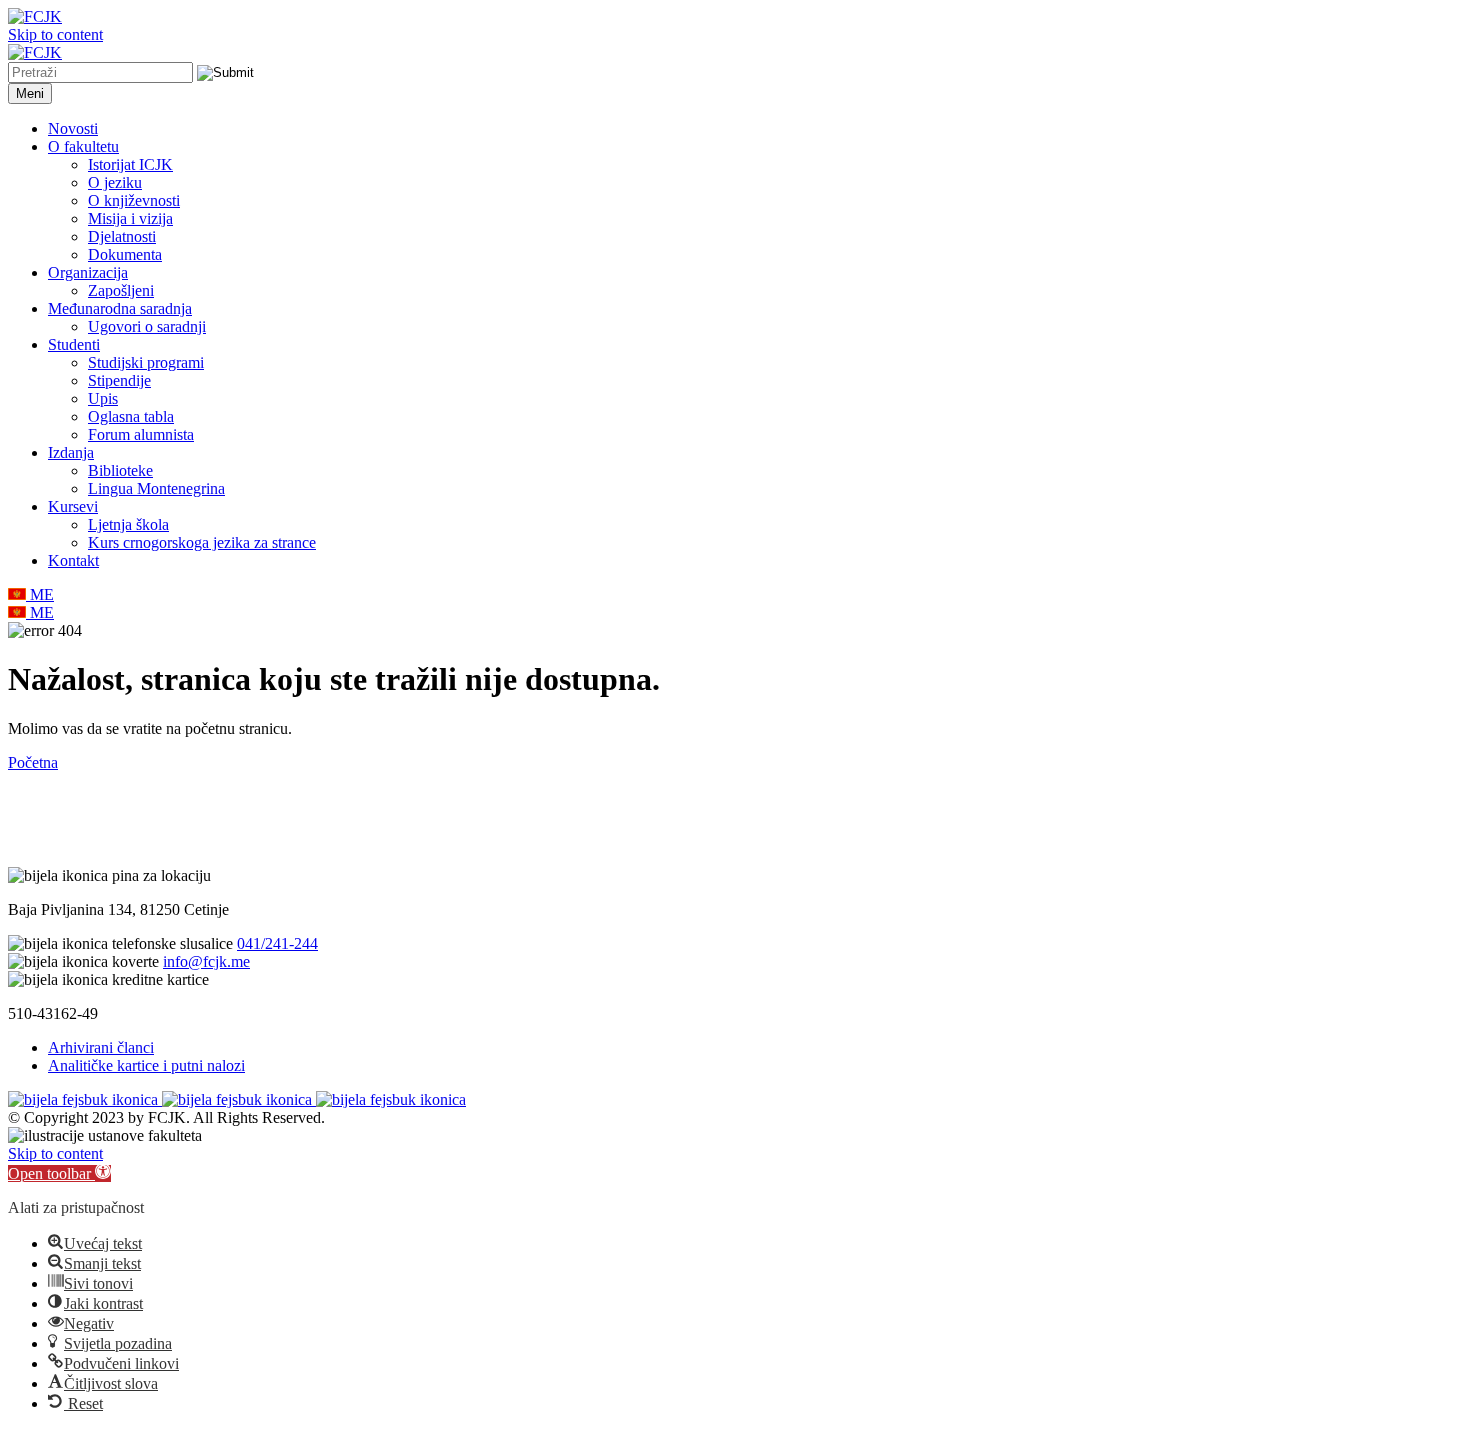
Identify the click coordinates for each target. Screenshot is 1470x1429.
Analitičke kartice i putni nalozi (146, 1065)
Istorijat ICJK (130, 164)
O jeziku (115, 182)
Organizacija (88, 272)
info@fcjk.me (206, 961)
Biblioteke (120, 470)
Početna (33, 762)
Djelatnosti (122, 236)
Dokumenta (125, 254)
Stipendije (119, 380)
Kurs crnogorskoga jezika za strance (202, 542)
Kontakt (73, 560)
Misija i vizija (130, 218)
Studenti (74, 344)
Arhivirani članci (101, 1047)
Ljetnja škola (128, 524)
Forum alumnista (141, 434)
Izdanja (71, 452)
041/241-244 (277, 943)
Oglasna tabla (131, 416)
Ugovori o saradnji (147, 326)
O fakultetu (83, 146)
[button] (59, 1173)
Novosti (73, 128)
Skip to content (55, 34)
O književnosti (134, 200)
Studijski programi (146, 362)
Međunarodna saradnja (120, 308)
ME (40, 594)
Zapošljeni (121, 290)
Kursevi (73, 506)
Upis (103, 398)
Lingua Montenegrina (156, 488)
